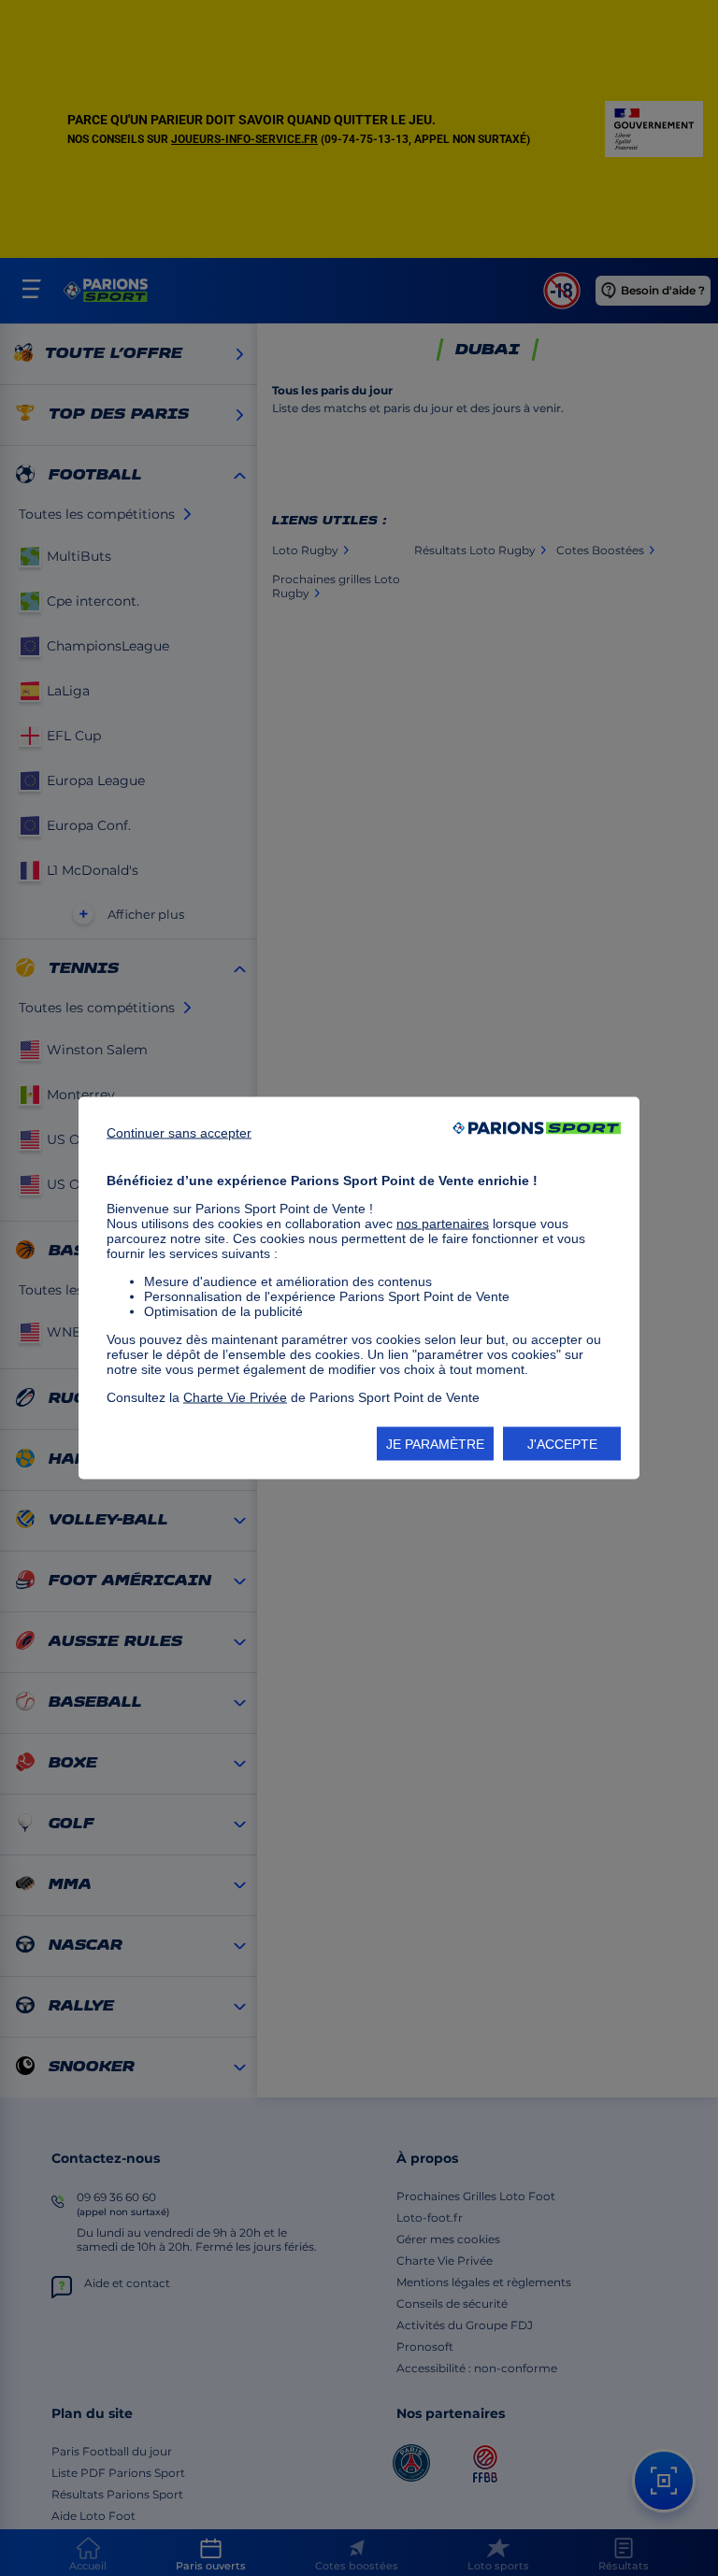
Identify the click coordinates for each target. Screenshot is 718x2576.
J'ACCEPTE (562, 1444)
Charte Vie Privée (235, 1397)
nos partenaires (443, 1224)
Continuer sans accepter (179, 1133)
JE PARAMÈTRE (435, 1444)
